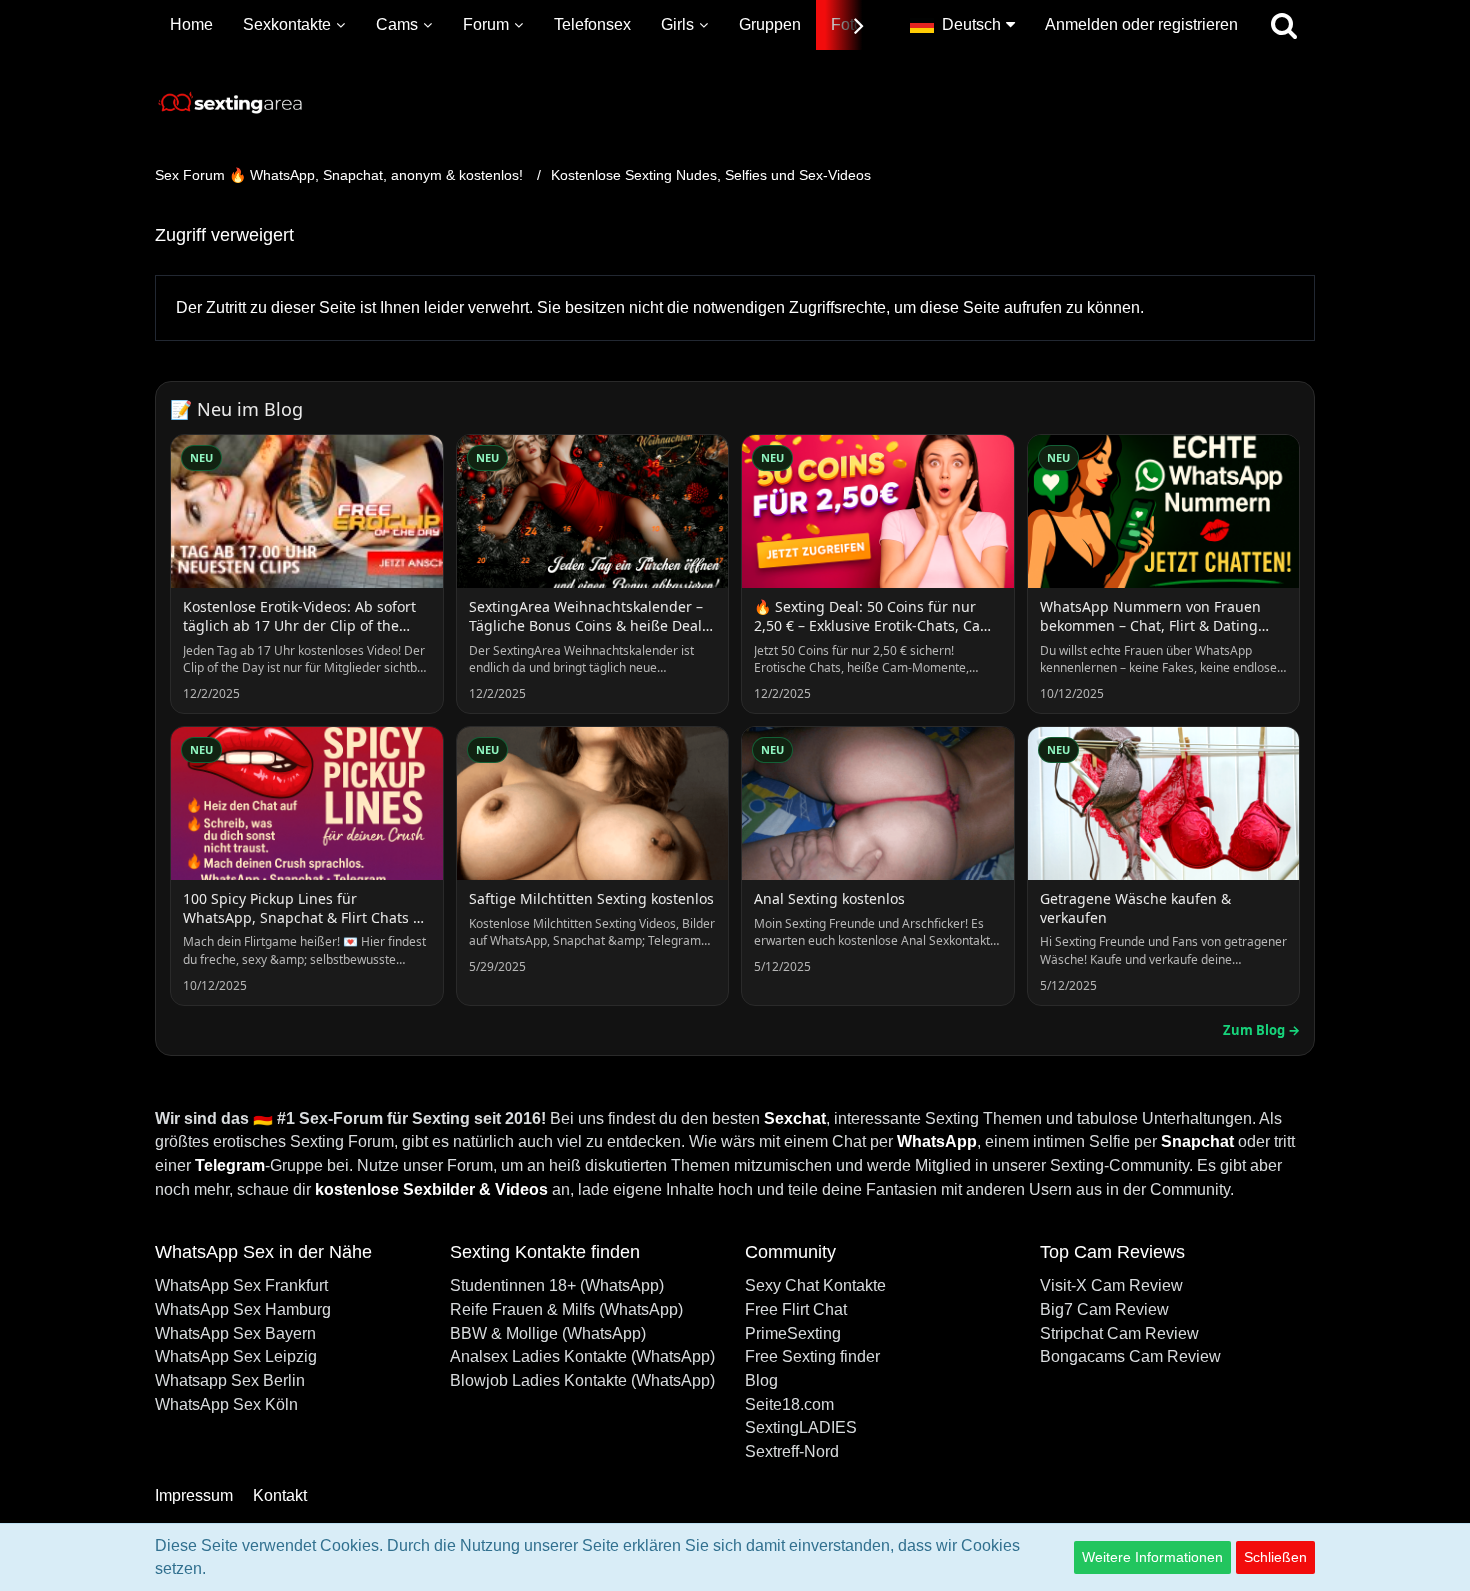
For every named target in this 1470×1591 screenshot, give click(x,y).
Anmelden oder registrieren (1141, 24)
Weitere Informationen (1152, 1557)
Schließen (1275, 1557)
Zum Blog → (1261, 1030)
